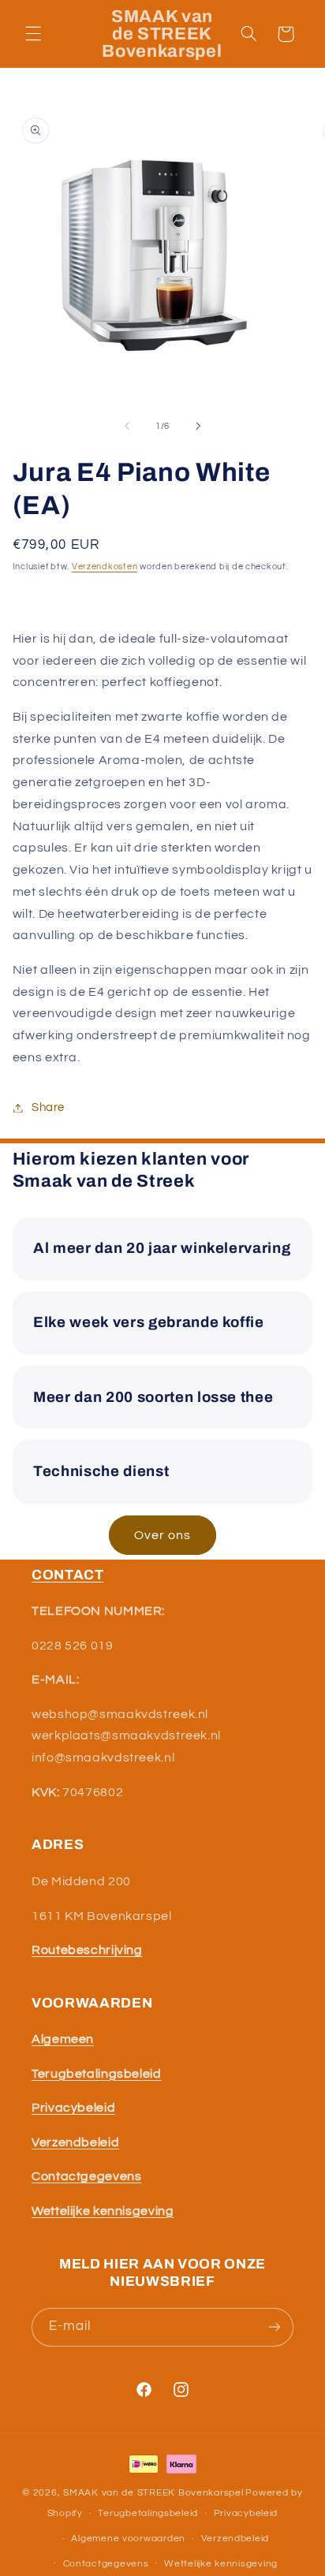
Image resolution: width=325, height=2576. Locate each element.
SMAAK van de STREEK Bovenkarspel (153, 2493)
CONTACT (68, 1575)
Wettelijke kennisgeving (221, 2564)
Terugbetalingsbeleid (148, 2513)
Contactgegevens (106, 2564)
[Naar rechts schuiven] (198, 426)
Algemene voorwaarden (128, 2539)
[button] (33, 34)
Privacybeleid (246, 2513)
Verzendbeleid (235, 2539)
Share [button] (48, 1107)
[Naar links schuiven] (127, 426)
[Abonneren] (275, 2327)
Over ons (162, 1535)
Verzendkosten (105, 567)
